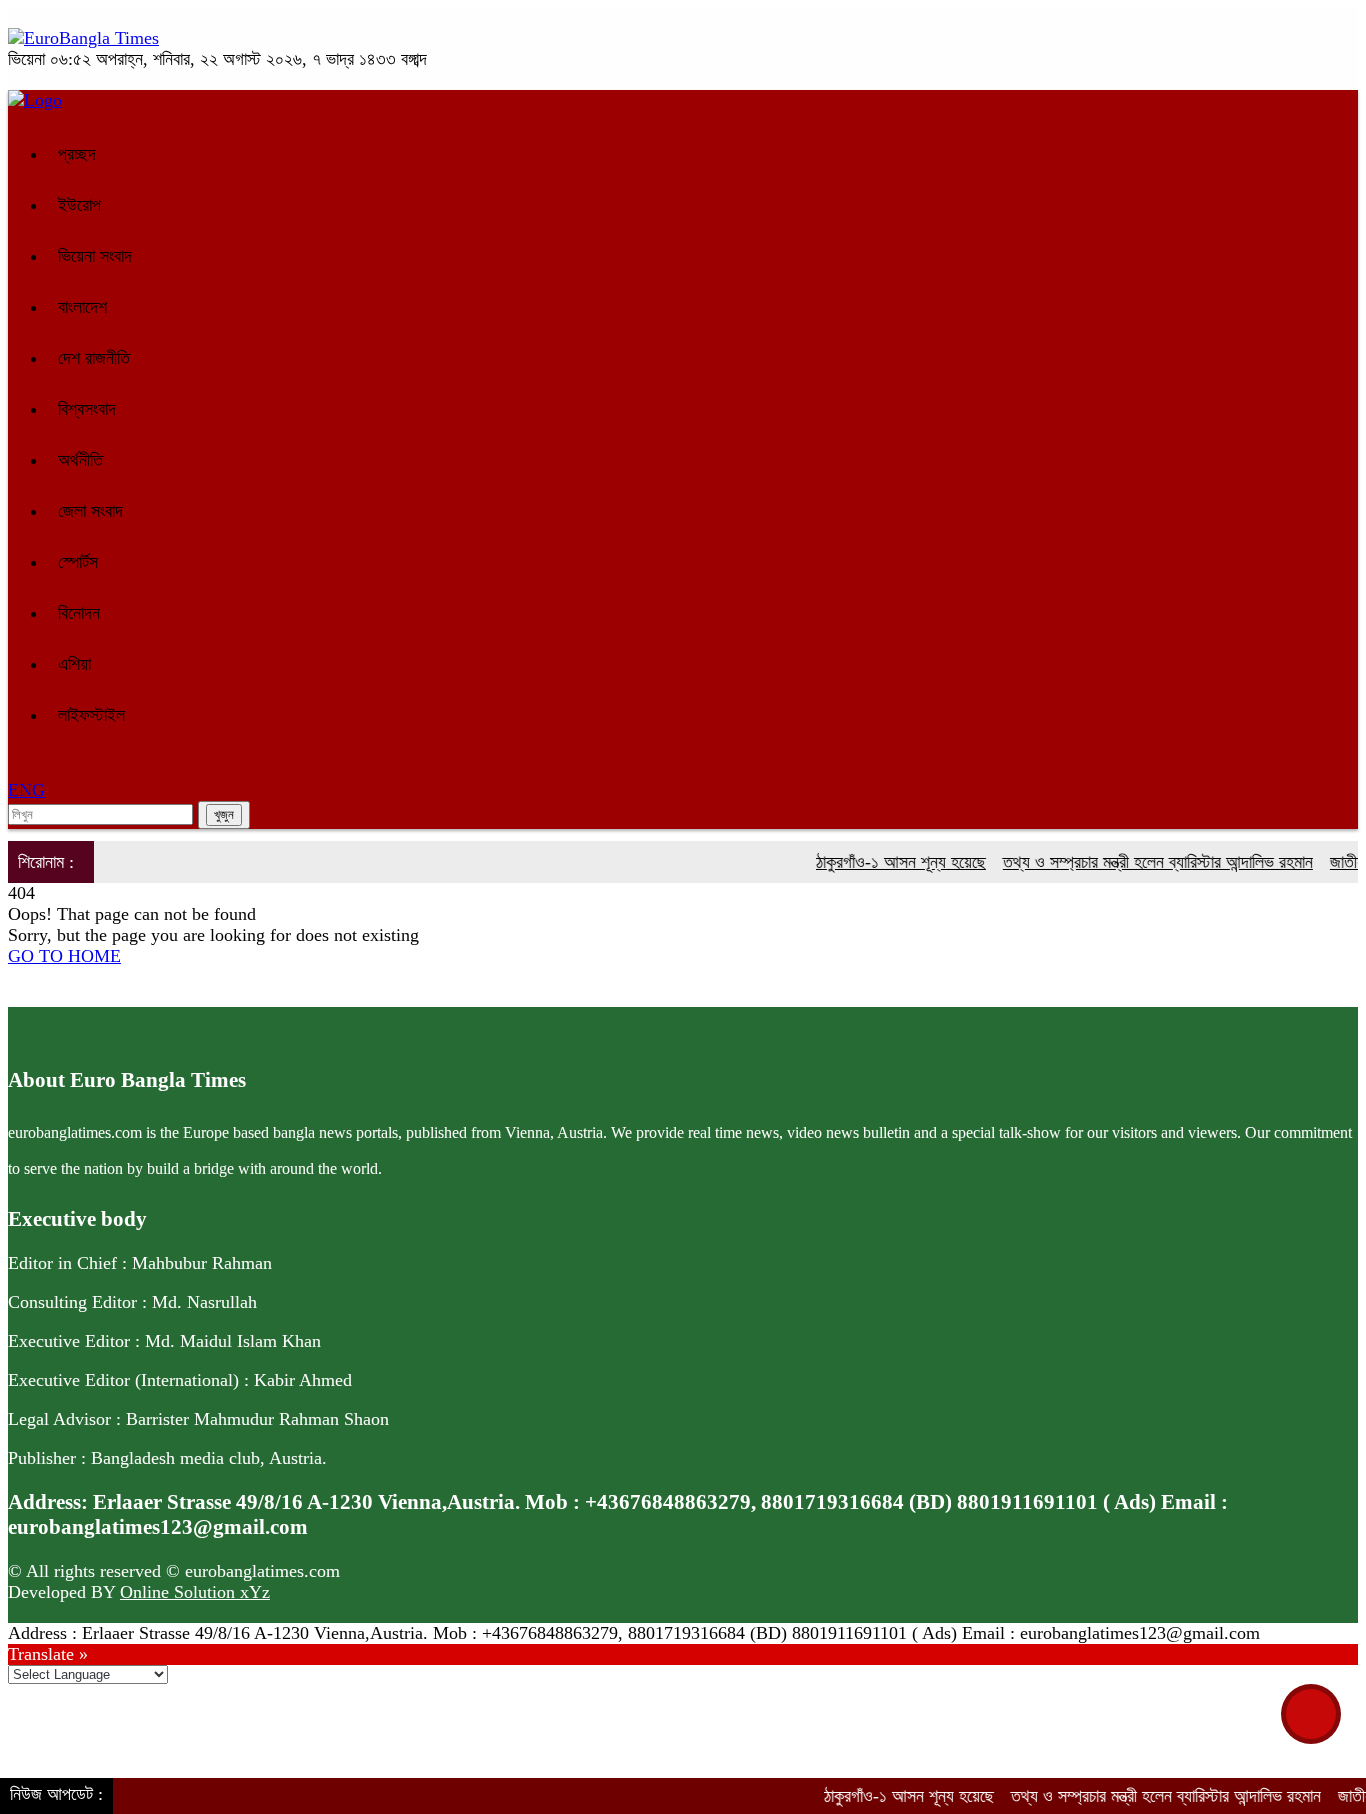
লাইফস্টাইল (91, 715)
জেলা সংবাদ (90, 511)
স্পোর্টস (78, 562)
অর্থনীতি (80, 460)
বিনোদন (79, 613)
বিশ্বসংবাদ (87, 409)
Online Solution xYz (195, 1592)
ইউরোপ (79, 205)
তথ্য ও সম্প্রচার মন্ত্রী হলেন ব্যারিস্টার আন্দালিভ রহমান (1136, 862)
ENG (26, 790)
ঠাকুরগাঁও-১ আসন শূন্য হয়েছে (879, 862)
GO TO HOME (64, 956)
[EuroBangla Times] (83, 38)
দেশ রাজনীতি (94, 358)
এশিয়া (74, 664)
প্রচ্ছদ (77, 154)
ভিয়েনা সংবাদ (95, 256)
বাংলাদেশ (82, 307)
